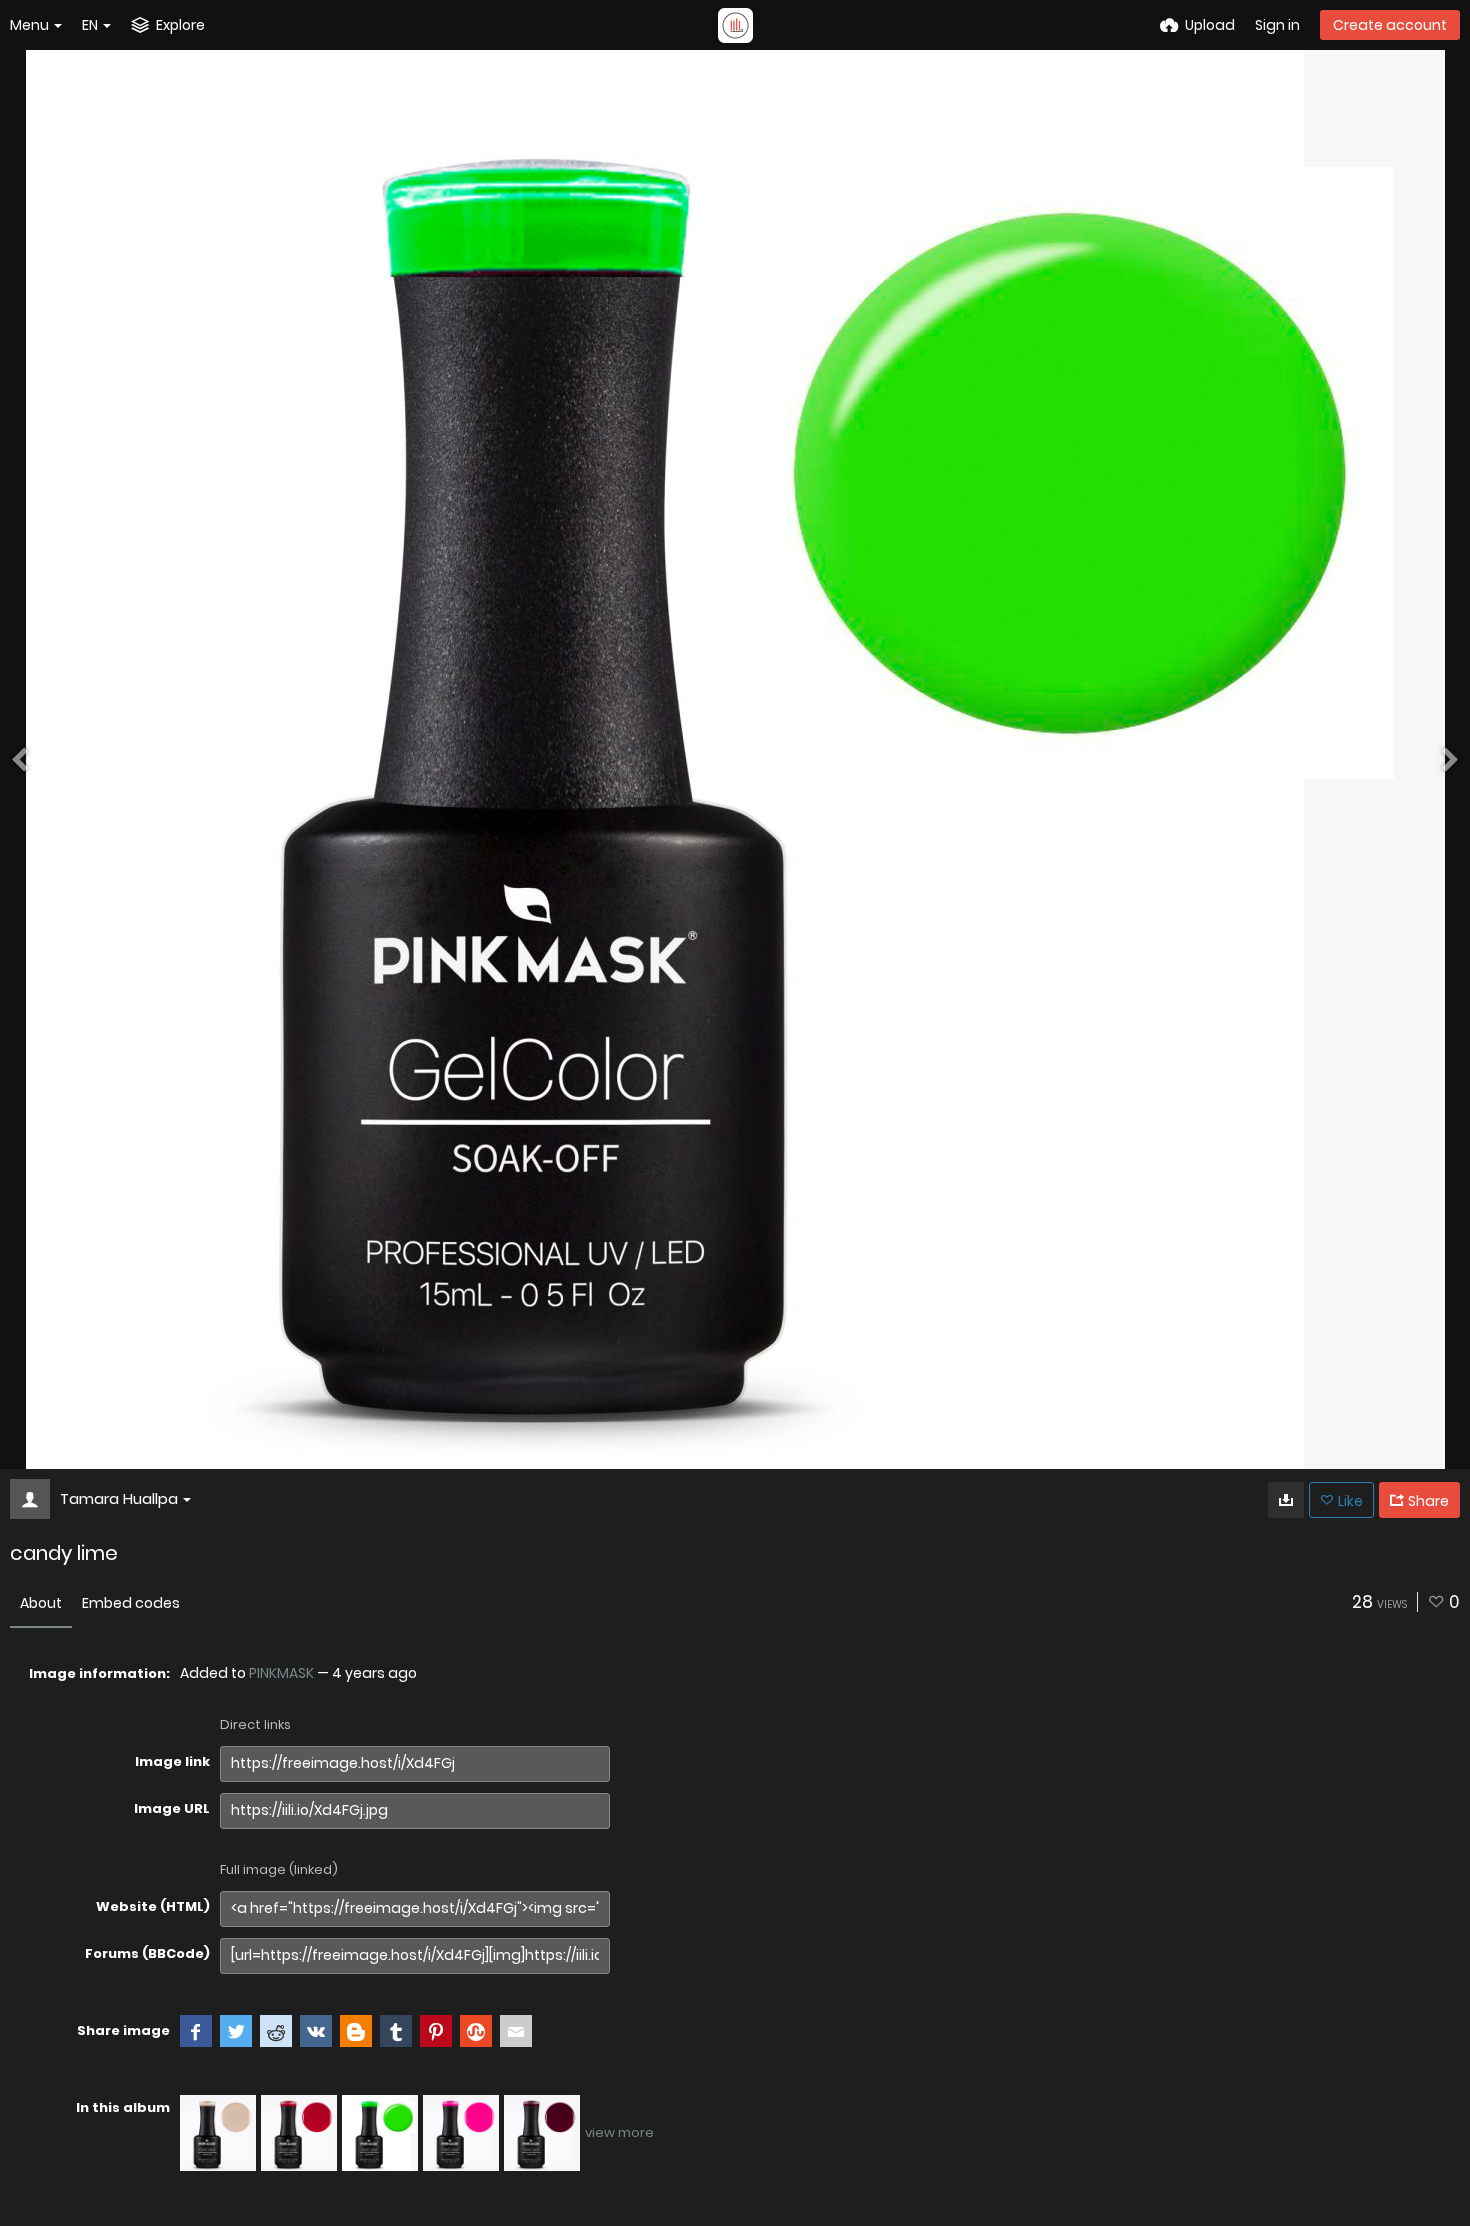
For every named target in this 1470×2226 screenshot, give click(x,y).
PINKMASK (281, 1673)
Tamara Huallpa (119, 1498)
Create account (1390, 25)
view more (619, 2132)
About (41, 1603)
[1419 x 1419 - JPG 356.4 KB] (1286, 1500)
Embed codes (131, 1603)
